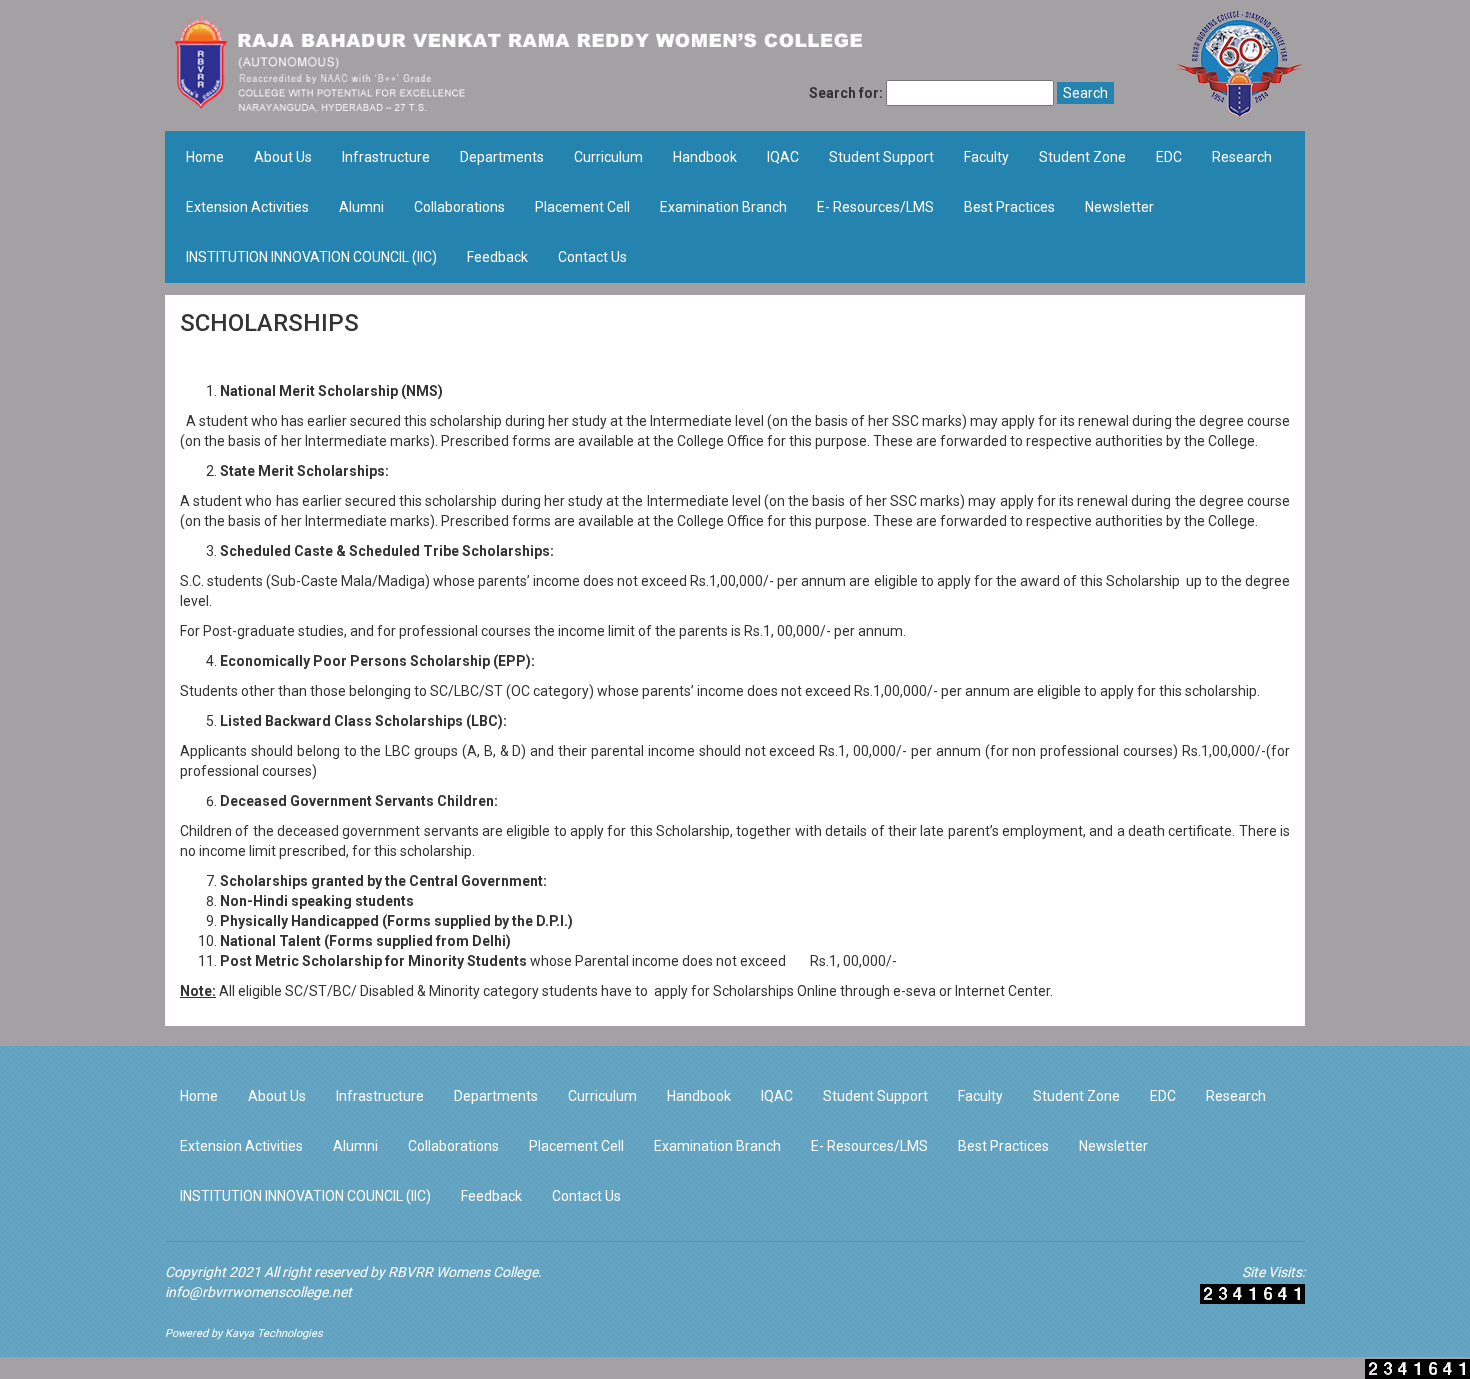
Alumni (361, 207)
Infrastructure (386, 157)
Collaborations (459, 207)
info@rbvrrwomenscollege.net (258, 1292)
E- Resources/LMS (875, 207)
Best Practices (1009, 207)
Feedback (497, 257)
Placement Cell (582, 207)
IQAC (783, 157)
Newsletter (1119, 207)
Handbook (705, 157)
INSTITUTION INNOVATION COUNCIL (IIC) (311, 257)
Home (205, 157)
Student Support (881, 157)
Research (1242, 157)
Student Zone (1082, 157)
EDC (1169, 157)
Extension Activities (247, 207)
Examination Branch (723, 207)
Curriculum (608, 157)
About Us (283, 157)
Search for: (846, 93)
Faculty (986, 157)
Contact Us (592, 257)
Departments (502, 157)
